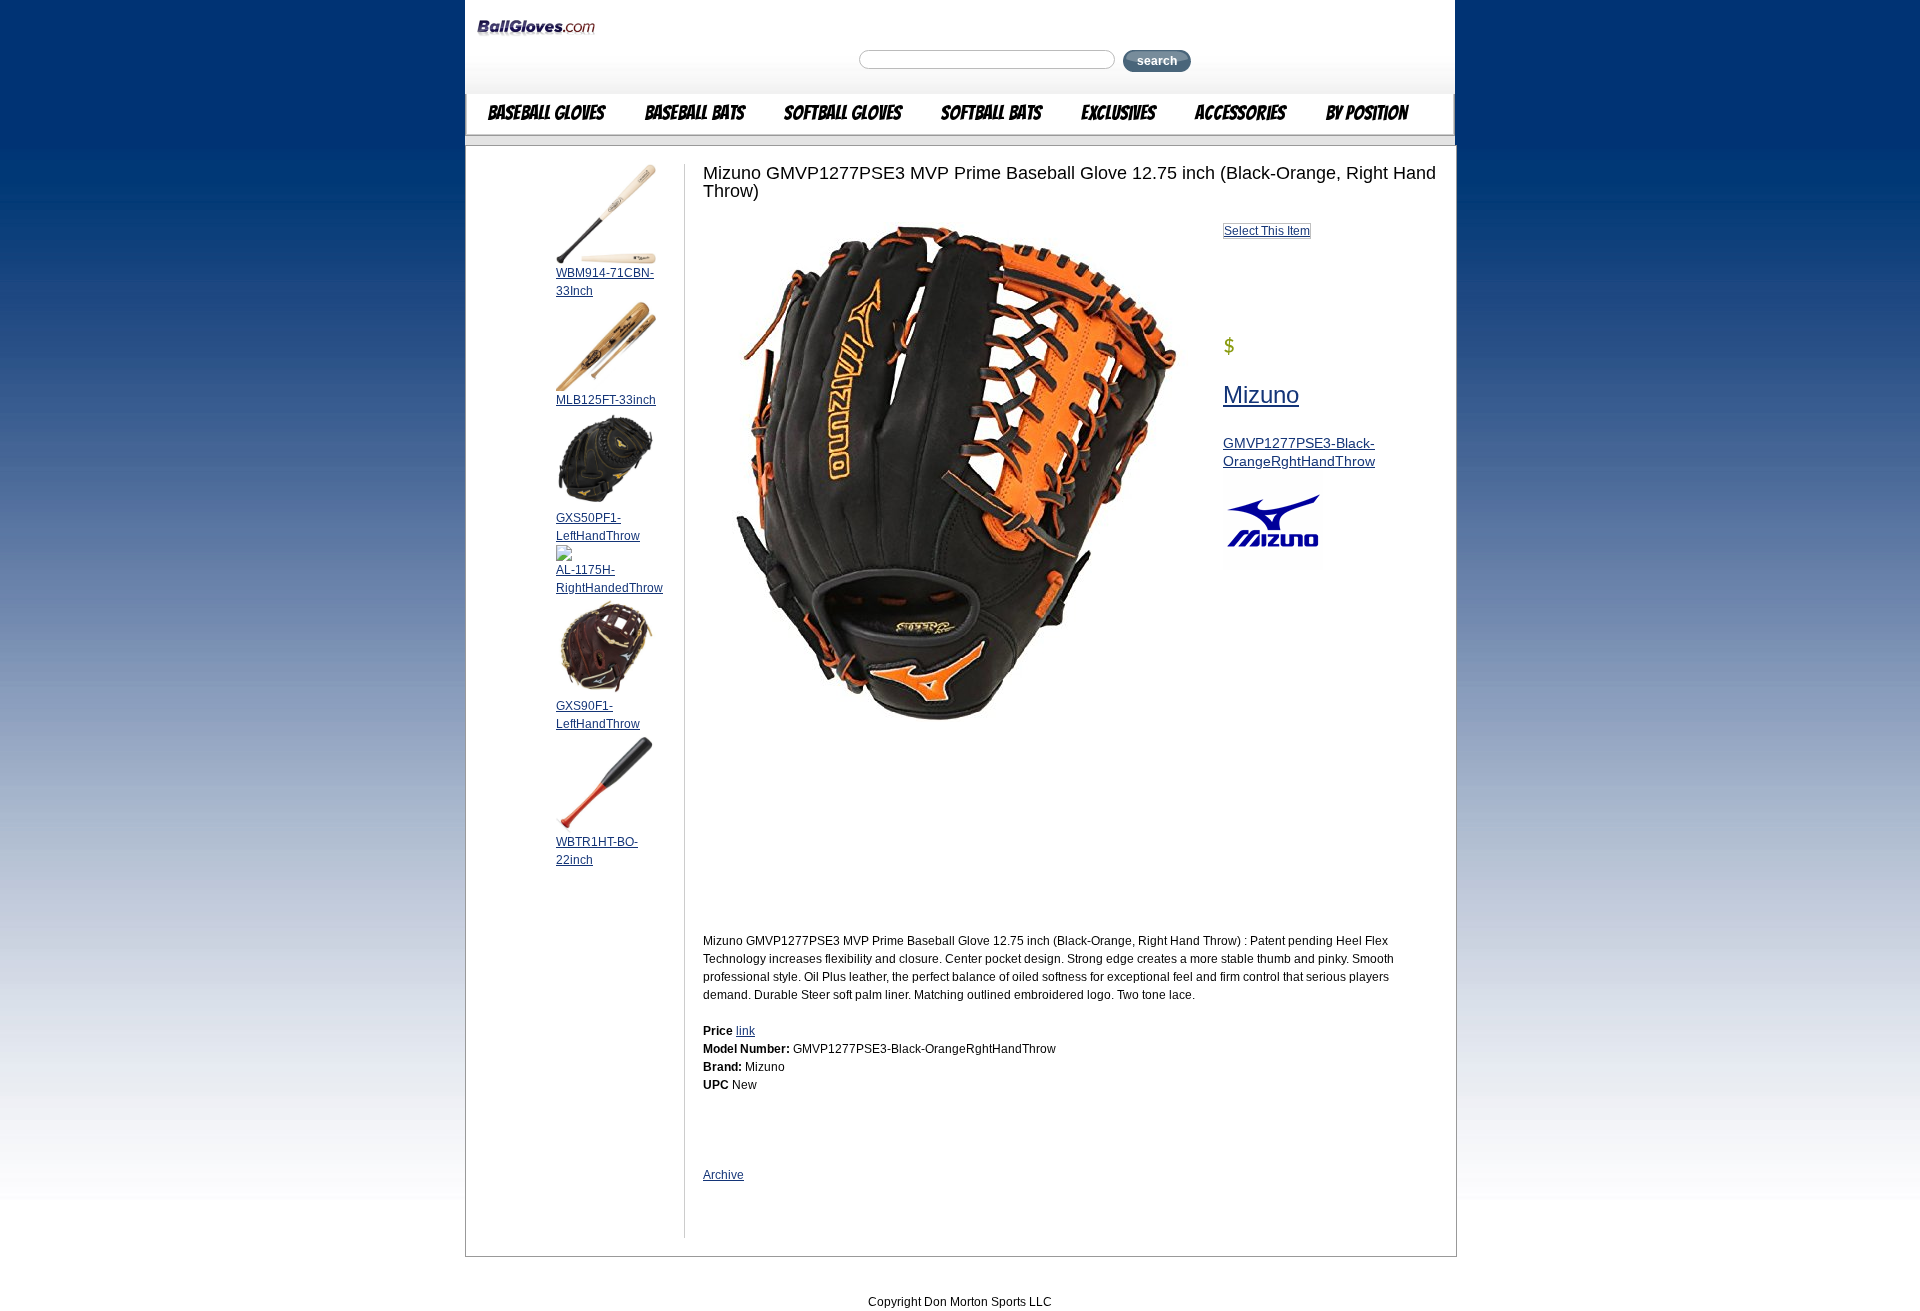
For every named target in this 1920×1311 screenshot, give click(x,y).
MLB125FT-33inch (606, 400)
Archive (723, 1175)
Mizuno (1261, 394)
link (745, 1031)
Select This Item (1267, 231)
